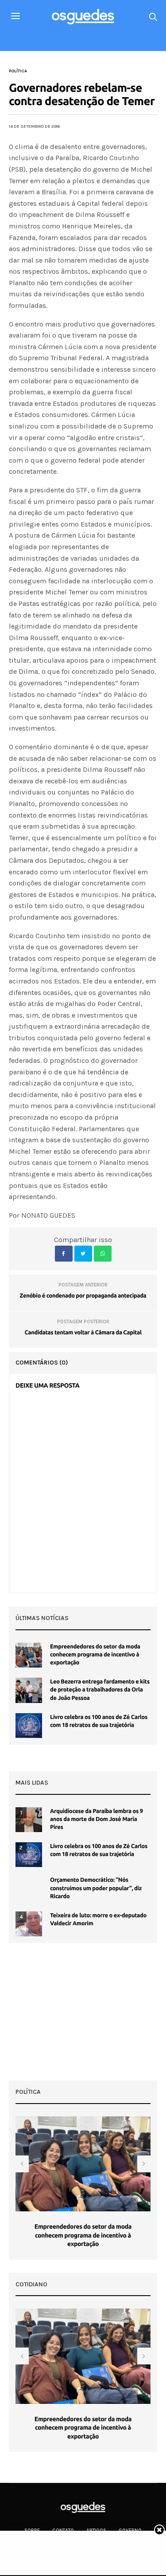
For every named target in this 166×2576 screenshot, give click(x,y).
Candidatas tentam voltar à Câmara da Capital (83, 1333)
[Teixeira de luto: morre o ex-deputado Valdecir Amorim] (29, 1924)
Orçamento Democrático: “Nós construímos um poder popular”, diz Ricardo (96, 1888)
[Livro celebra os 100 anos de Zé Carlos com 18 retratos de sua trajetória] (29, 1726)
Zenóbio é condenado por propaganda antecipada (83, 1296)
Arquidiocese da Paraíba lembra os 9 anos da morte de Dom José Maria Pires (97, 1819)
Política (18, 71)
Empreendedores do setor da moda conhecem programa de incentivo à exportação (95, 1655)
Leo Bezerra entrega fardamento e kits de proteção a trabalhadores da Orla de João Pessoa (100, 1690)
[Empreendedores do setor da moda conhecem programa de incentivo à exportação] (29, 1655)
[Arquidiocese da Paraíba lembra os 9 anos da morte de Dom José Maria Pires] (29, 1820)
